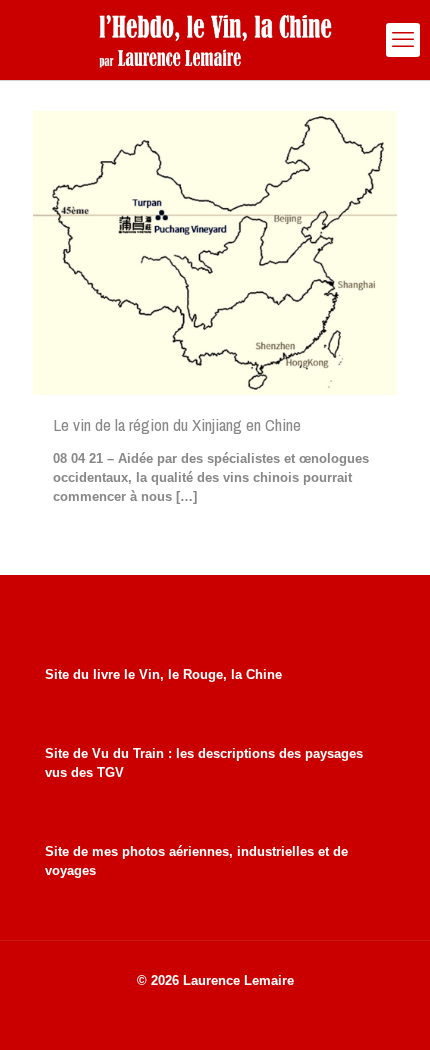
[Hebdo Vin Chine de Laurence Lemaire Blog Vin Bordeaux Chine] (215, 40)
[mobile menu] (403, 40)
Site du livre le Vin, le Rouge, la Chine (163, 674)
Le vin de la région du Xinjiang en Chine (177, 424)
